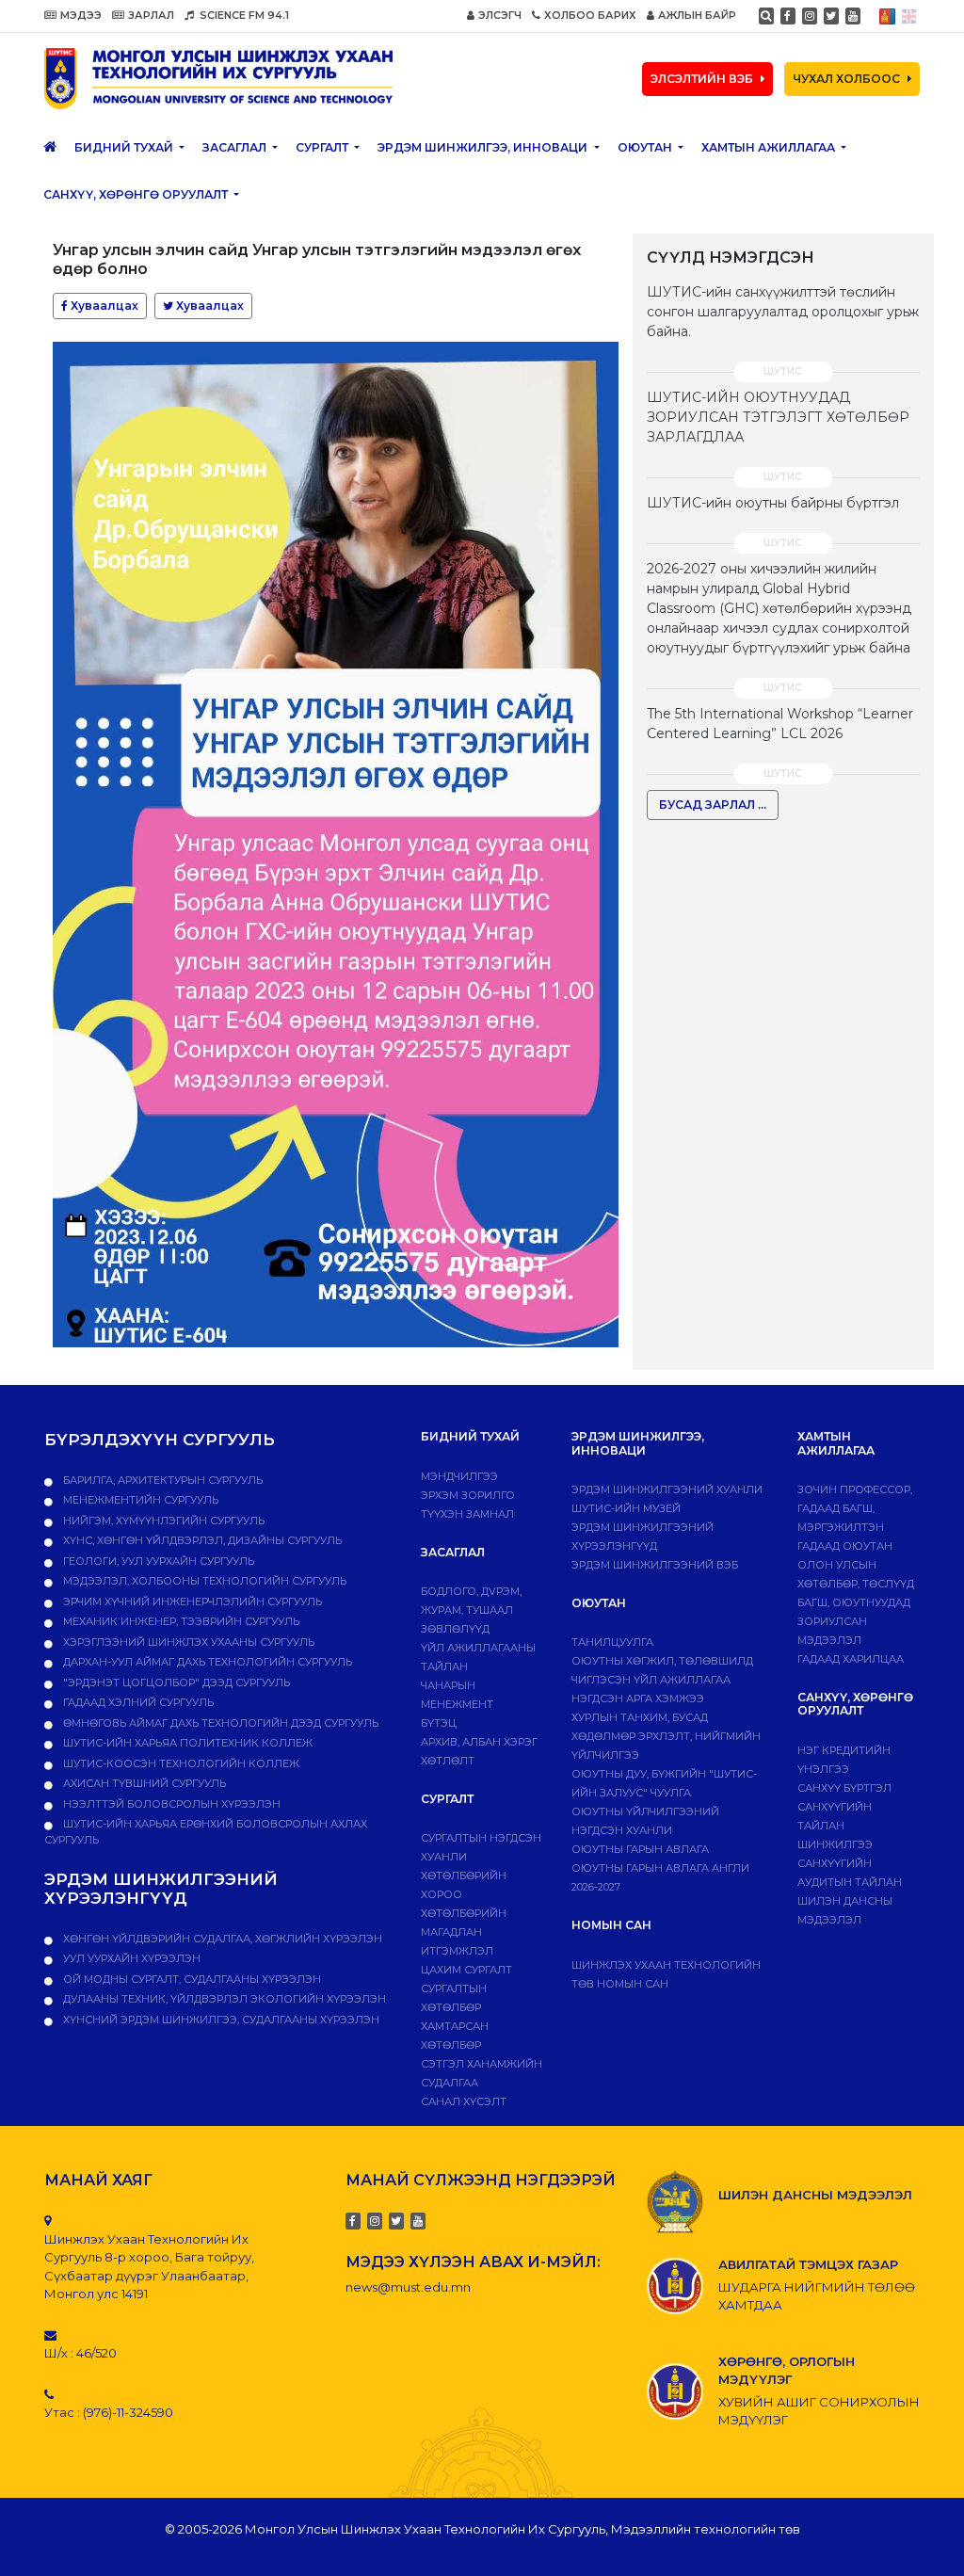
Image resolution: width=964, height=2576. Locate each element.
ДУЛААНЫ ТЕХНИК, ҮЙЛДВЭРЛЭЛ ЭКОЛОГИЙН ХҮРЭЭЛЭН (223, 1999)
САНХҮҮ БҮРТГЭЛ (844, 1788)
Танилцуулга (612, 1642)
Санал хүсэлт (464, 2101)
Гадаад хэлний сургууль (137, 1702)
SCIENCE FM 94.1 (243, 15)
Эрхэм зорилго (468, 1495)
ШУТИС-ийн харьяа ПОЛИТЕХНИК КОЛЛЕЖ (186, 1743)
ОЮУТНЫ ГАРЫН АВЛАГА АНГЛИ (660, 1868)
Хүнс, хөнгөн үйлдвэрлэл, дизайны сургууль (201, 1540)
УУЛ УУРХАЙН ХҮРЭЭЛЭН (130, 1958)
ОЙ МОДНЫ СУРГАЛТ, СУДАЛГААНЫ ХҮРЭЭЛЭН (191, 1979)
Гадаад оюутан (845, 1546)
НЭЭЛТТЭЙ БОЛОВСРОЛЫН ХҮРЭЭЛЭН (170, 1804)
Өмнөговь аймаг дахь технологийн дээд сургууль (219, 1723)
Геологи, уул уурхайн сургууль (157, 1561)
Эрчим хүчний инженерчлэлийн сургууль (191, 1602)
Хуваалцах (103, 306)
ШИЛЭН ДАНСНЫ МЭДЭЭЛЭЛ (815, 2195)
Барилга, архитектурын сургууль (161, 1480)
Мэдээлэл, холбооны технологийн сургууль (203, 1581)
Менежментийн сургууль (139, 1500)
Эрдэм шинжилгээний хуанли (667, 1489)
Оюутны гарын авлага (640, 1849)
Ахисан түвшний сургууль (143, 1783)
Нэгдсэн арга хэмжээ (638, 1699)
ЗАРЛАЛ (151, 15)
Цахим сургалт (466, 1970)
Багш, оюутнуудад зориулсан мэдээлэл (854, 1621)
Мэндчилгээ (459, 1476)
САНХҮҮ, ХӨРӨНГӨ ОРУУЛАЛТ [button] (137, 194)
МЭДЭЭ (81, 15)
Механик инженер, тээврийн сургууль (180, 1621)
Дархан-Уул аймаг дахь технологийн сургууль (206, 1662)
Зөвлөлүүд (455, 1629)
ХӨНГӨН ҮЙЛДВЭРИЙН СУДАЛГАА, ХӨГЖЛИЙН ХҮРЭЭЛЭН (221, 1939)
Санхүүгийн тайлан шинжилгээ (835, 1826)
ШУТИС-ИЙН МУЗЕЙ (626, 1508)
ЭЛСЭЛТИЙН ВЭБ (702, 79)
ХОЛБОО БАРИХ (590, 15)
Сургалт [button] (323, 147)
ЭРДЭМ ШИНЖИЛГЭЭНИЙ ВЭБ (655, 1565)
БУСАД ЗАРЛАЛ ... (713, 805)
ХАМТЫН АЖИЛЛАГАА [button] (770, 147)
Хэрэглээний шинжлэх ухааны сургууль (187, 1642)
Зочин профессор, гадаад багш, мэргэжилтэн (855, 1508)
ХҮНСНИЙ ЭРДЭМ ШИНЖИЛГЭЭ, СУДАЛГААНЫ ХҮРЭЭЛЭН (220, 2020)
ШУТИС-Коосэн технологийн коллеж (180, 1763)
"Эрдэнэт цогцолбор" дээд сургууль (175, 1682)
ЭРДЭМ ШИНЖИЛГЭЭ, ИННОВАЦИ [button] (484, 147)
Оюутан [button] (646, 147)
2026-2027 (596, 1887)
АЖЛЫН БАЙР (697, 15)
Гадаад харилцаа (851, 1659)
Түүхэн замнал (467, 1514)
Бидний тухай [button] (125, 147)
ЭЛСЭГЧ (500, 15)
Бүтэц (439, 1723)
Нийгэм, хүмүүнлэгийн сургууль (162, 1521)
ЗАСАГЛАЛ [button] (236, 147)
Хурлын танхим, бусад (640, 1717)
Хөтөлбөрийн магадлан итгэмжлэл (464, 1932)
